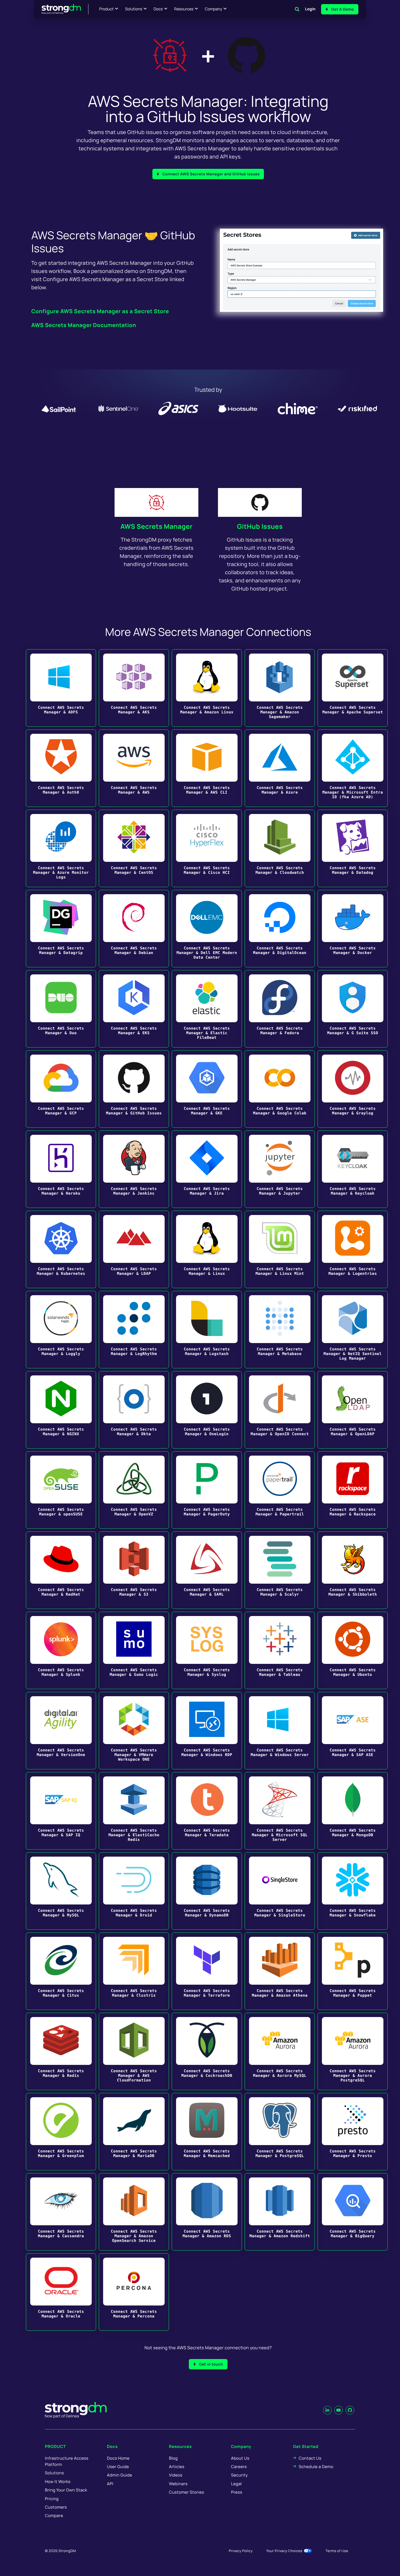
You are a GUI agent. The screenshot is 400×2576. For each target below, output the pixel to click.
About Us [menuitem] (240, 2458)
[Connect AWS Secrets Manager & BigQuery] (353, 2212)
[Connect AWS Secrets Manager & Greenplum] (61, 2132)
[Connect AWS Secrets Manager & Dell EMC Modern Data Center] (207, 929)
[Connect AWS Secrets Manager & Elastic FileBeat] (207, 1009)
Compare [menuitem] (54, 2516)
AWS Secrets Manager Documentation (84, 325)
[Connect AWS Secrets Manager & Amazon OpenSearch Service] (134, 2212)
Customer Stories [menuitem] (187, 2492)
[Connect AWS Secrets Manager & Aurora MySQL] (280, 2051)
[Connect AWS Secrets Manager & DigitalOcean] (280, 929)
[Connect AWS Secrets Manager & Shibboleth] (353, 1570)
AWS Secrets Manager (156, 526)
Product (107, 9)
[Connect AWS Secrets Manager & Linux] (207, 1249)
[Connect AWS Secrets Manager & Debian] (134, 929)
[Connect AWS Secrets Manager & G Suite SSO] (353, 1009)
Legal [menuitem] (236, 2484)
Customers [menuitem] (56, 2507)
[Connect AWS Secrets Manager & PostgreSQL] (280, 2132)
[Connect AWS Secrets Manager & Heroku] (61, 1169)
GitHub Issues (260, 526)
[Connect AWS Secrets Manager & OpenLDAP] (353, 1410)
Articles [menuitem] (177, 2467)
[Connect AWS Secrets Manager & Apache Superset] (353, 688)
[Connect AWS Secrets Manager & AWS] (134, 768)
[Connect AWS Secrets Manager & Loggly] (61, 1330)
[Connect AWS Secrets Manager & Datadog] (353, 848)
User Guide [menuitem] (118, 2467)
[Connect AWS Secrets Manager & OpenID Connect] (280, 1410)
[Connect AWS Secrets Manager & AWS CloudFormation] (134, 2051)
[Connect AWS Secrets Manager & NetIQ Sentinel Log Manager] (353, 1330)
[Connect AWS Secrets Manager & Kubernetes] (61, 1249)
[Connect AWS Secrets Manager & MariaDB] (134, 2132)
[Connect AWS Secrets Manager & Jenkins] (134, 1169)
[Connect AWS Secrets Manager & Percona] (134, 2292)
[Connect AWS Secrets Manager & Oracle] (61, 2292)
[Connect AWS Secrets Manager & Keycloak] (353, 1169)
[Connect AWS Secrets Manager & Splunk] (61, 1650)
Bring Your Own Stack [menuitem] (66, 2490)
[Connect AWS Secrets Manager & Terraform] (207, 1971)
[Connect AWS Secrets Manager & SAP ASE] (353, 1731)
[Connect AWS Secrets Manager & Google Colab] (280, 1089)
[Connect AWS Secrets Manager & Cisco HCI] (207, 848)
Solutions (133, 9)
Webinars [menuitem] (178, 2484)
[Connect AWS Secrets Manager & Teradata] (207, 1811)
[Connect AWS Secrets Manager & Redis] (61, 2051)
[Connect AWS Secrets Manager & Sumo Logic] (134, 1650)
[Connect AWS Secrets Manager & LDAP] (134, 1249)
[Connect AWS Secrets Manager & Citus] (61, 1971)
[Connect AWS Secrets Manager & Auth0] (61, 768)
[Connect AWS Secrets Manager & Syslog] (207, 1650)
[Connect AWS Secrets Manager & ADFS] (61, 688)
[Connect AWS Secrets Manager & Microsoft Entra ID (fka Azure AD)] (353, 768)
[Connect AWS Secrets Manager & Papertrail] (280, 1490)
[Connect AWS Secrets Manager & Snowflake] (353, 1891)
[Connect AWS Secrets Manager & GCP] (61, 1089)
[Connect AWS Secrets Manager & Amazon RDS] (207, 2212)
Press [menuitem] (237, 2492)
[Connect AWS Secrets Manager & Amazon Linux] (207, 688)
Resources (184, 9)
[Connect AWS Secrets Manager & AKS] (134, 688)
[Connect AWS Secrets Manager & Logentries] (353, 1249)
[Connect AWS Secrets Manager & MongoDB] (353, 1811)
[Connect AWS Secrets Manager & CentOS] (134, 848)
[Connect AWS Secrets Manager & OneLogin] (207, 1410)
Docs (158, 9)
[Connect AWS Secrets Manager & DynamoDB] (207, 1891)
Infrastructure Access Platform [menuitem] (67, 2461)
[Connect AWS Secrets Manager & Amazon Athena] (280, 1971)
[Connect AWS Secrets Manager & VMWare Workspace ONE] (134, 1731)
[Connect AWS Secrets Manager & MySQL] (61, 1891)
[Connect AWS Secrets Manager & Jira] (207, 1169)
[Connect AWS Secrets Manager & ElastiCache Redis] (134, 1811)
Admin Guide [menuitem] (119, 2475)
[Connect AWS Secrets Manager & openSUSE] (61, 1490)
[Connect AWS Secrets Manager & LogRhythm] (134, 1330)
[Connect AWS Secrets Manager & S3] (134, 1570)
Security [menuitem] (239, 2475)
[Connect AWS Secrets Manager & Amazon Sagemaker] (280, 688)
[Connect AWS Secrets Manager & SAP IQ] (61, 1811)
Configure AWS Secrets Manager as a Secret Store (100, 311)
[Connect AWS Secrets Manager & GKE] (207, 1089)
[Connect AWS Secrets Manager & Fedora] (280, 1009)
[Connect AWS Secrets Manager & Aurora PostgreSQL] (353, 2051)
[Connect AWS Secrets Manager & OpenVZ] (134, 1490)
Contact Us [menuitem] (310, 2458)
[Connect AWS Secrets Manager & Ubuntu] (353, 1650)
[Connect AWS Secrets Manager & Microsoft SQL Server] (280, 1811)
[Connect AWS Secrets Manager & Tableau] (280, 1650)
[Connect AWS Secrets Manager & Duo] (61, 1009)
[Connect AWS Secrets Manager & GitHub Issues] (134, 1089)
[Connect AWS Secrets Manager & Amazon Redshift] (280, 2212)
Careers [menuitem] (239, 2467)
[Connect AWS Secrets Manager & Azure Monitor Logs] (61, 848)
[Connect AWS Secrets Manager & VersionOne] (61, 1731)
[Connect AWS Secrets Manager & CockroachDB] (207, 2051)
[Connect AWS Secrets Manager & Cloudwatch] (280, 848)
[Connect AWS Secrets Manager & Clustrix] (134, 1971)
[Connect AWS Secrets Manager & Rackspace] (353, 1490)
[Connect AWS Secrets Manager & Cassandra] (61, 2212)
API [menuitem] (110, 2484)
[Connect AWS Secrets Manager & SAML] (207, 1570)
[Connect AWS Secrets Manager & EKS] (134, 1009)
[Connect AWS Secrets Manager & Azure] (280, 768)
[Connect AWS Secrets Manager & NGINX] (61, 1410)
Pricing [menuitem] (52, 2499)
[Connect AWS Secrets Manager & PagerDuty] (207, 1490)
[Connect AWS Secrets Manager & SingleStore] (280, 1891)
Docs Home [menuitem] (118, 2458)
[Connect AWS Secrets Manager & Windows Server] (280, 1731)
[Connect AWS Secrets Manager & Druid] (134, 1891)
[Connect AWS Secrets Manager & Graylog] (353, 1089)
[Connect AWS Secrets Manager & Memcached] (207, 2132)
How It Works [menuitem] (58, 2482)
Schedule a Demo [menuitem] (316, 2467)
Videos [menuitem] (176, 2475)
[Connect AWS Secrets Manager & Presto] (353, 2132)
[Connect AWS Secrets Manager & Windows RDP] (207, 1731)
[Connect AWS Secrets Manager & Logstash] (207, 1330)
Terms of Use (337, 2551)
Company (213, 9)
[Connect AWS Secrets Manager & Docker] (353, 929)
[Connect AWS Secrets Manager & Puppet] (353, 1971)
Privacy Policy (241, 2551)
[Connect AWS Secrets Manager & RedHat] (61, 1570)
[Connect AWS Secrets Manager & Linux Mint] (280, 1249)
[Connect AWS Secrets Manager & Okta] (134, 1410)
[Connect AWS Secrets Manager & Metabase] (280, 1330)
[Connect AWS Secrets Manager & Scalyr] (280, 1570)
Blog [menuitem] (173, 2458)
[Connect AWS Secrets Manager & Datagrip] (61, 929)
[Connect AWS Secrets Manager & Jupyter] (280, 1169)
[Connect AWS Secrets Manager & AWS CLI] (207, 768)
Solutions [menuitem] (54, 2473)
